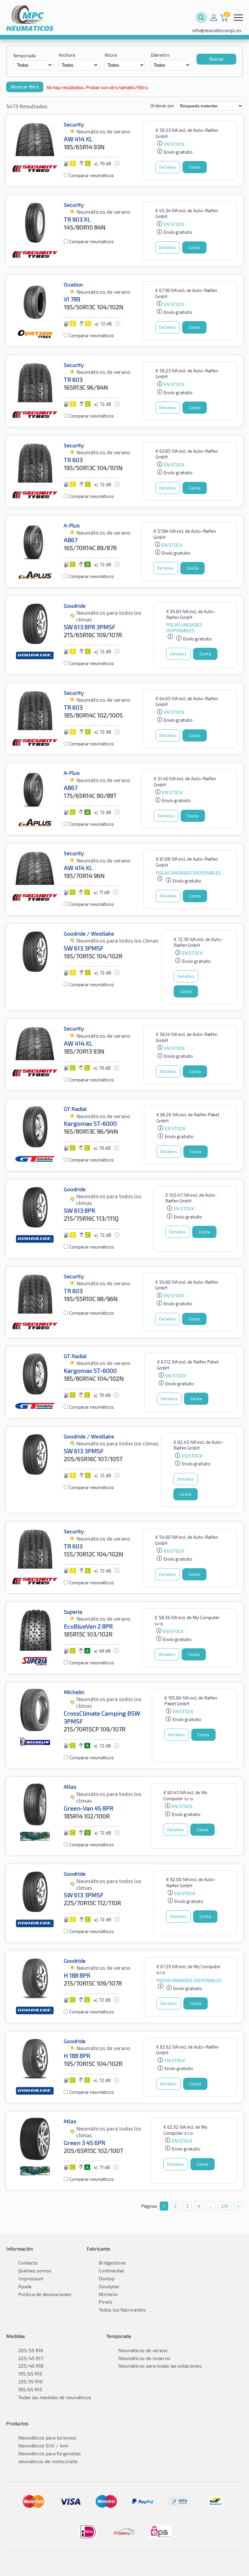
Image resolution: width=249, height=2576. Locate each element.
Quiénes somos (35, 2270)
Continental (111, 2270)
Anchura (67, 55)
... (211, 2206)
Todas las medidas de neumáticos (55, 2397)
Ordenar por (162, 106)
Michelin (108, 2294)
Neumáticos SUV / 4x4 (43, 2445)
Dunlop (107, 2278)
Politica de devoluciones (45, 2294)
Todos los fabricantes (122, 2310)
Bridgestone (112, 2263)
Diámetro (160, 55)
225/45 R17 (31, 2358)
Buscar (216, 59)
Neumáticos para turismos (47, 2438)
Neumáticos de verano (143, 2350)
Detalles (168, 167)
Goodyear (109, 2286)
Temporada (24, 55)
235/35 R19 (30, 2381)
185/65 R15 (30, 2389)
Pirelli (105, 2302)
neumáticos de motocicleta (48, 2461)
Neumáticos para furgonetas (49, 2453)
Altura (111, 55)
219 (225, 2206)
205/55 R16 (31, 2350)
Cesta (195, 167)
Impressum (31, 2278)
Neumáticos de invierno (144, 2358)
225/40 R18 (31, 2366)
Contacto (28, 2263)
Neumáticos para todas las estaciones (160, 2366)
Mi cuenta (214, 18)
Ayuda (25, 2286)
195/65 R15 (30, 2374)
